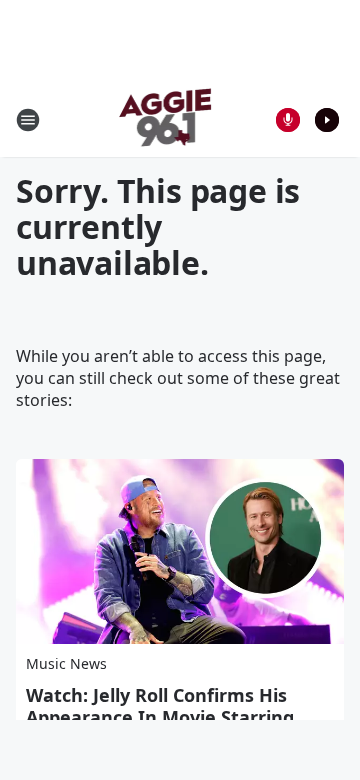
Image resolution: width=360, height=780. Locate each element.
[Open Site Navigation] (28, 120)
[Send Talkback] (288, 120)
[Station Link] (166, 119)
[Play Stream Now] (327, 120)
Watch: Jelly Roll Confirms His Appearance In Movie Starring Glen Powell (160, 717)
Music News (66, 663)
